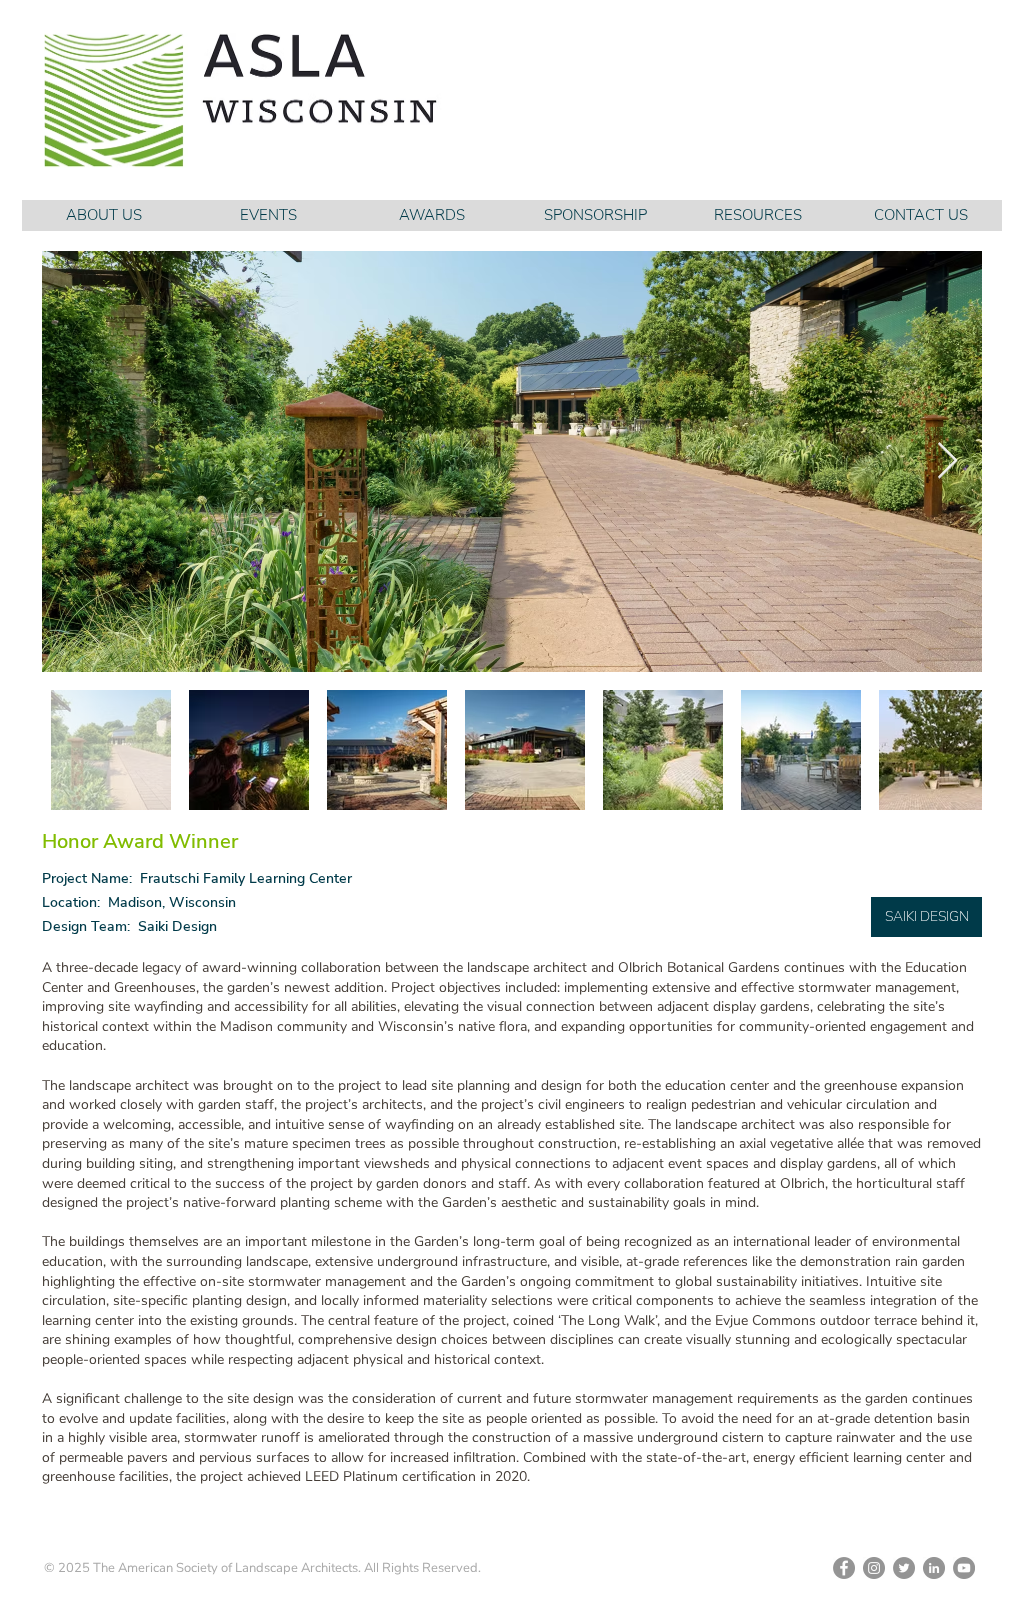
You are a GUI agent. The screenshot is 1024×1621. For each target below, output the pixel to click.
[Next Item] (947, 461)
